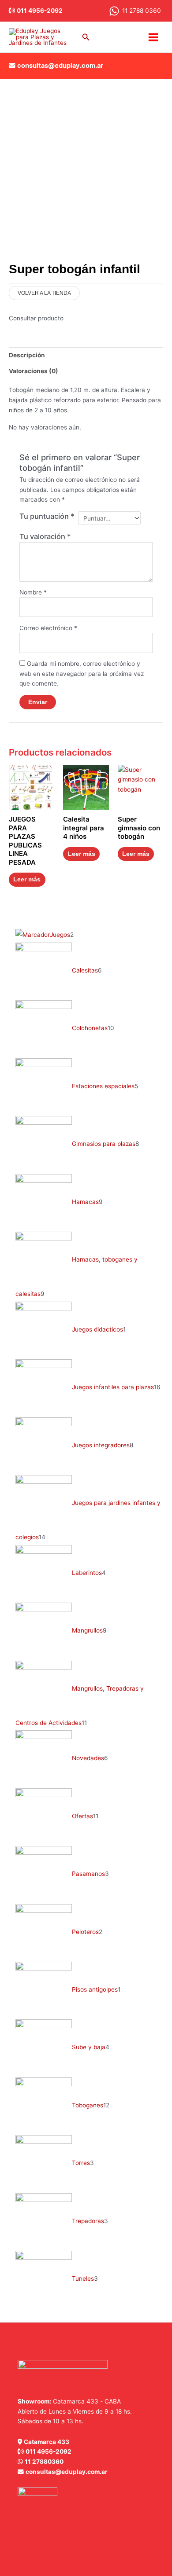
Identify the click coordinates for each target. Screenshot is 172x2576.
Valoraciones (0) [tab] (34, 371)
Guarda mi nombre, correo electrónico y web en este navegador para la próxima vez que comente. (82, 673)
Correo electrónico (48, 628)
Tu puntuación (47, 516)
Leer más (27, 879)
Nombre (33, 592)
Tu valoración (45, 536)
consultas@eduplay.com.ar (60, 66)
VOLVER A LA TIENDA (44, 293)
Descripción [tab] (27, 355)
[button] (86, 37)
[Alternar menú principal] (153, 37)
